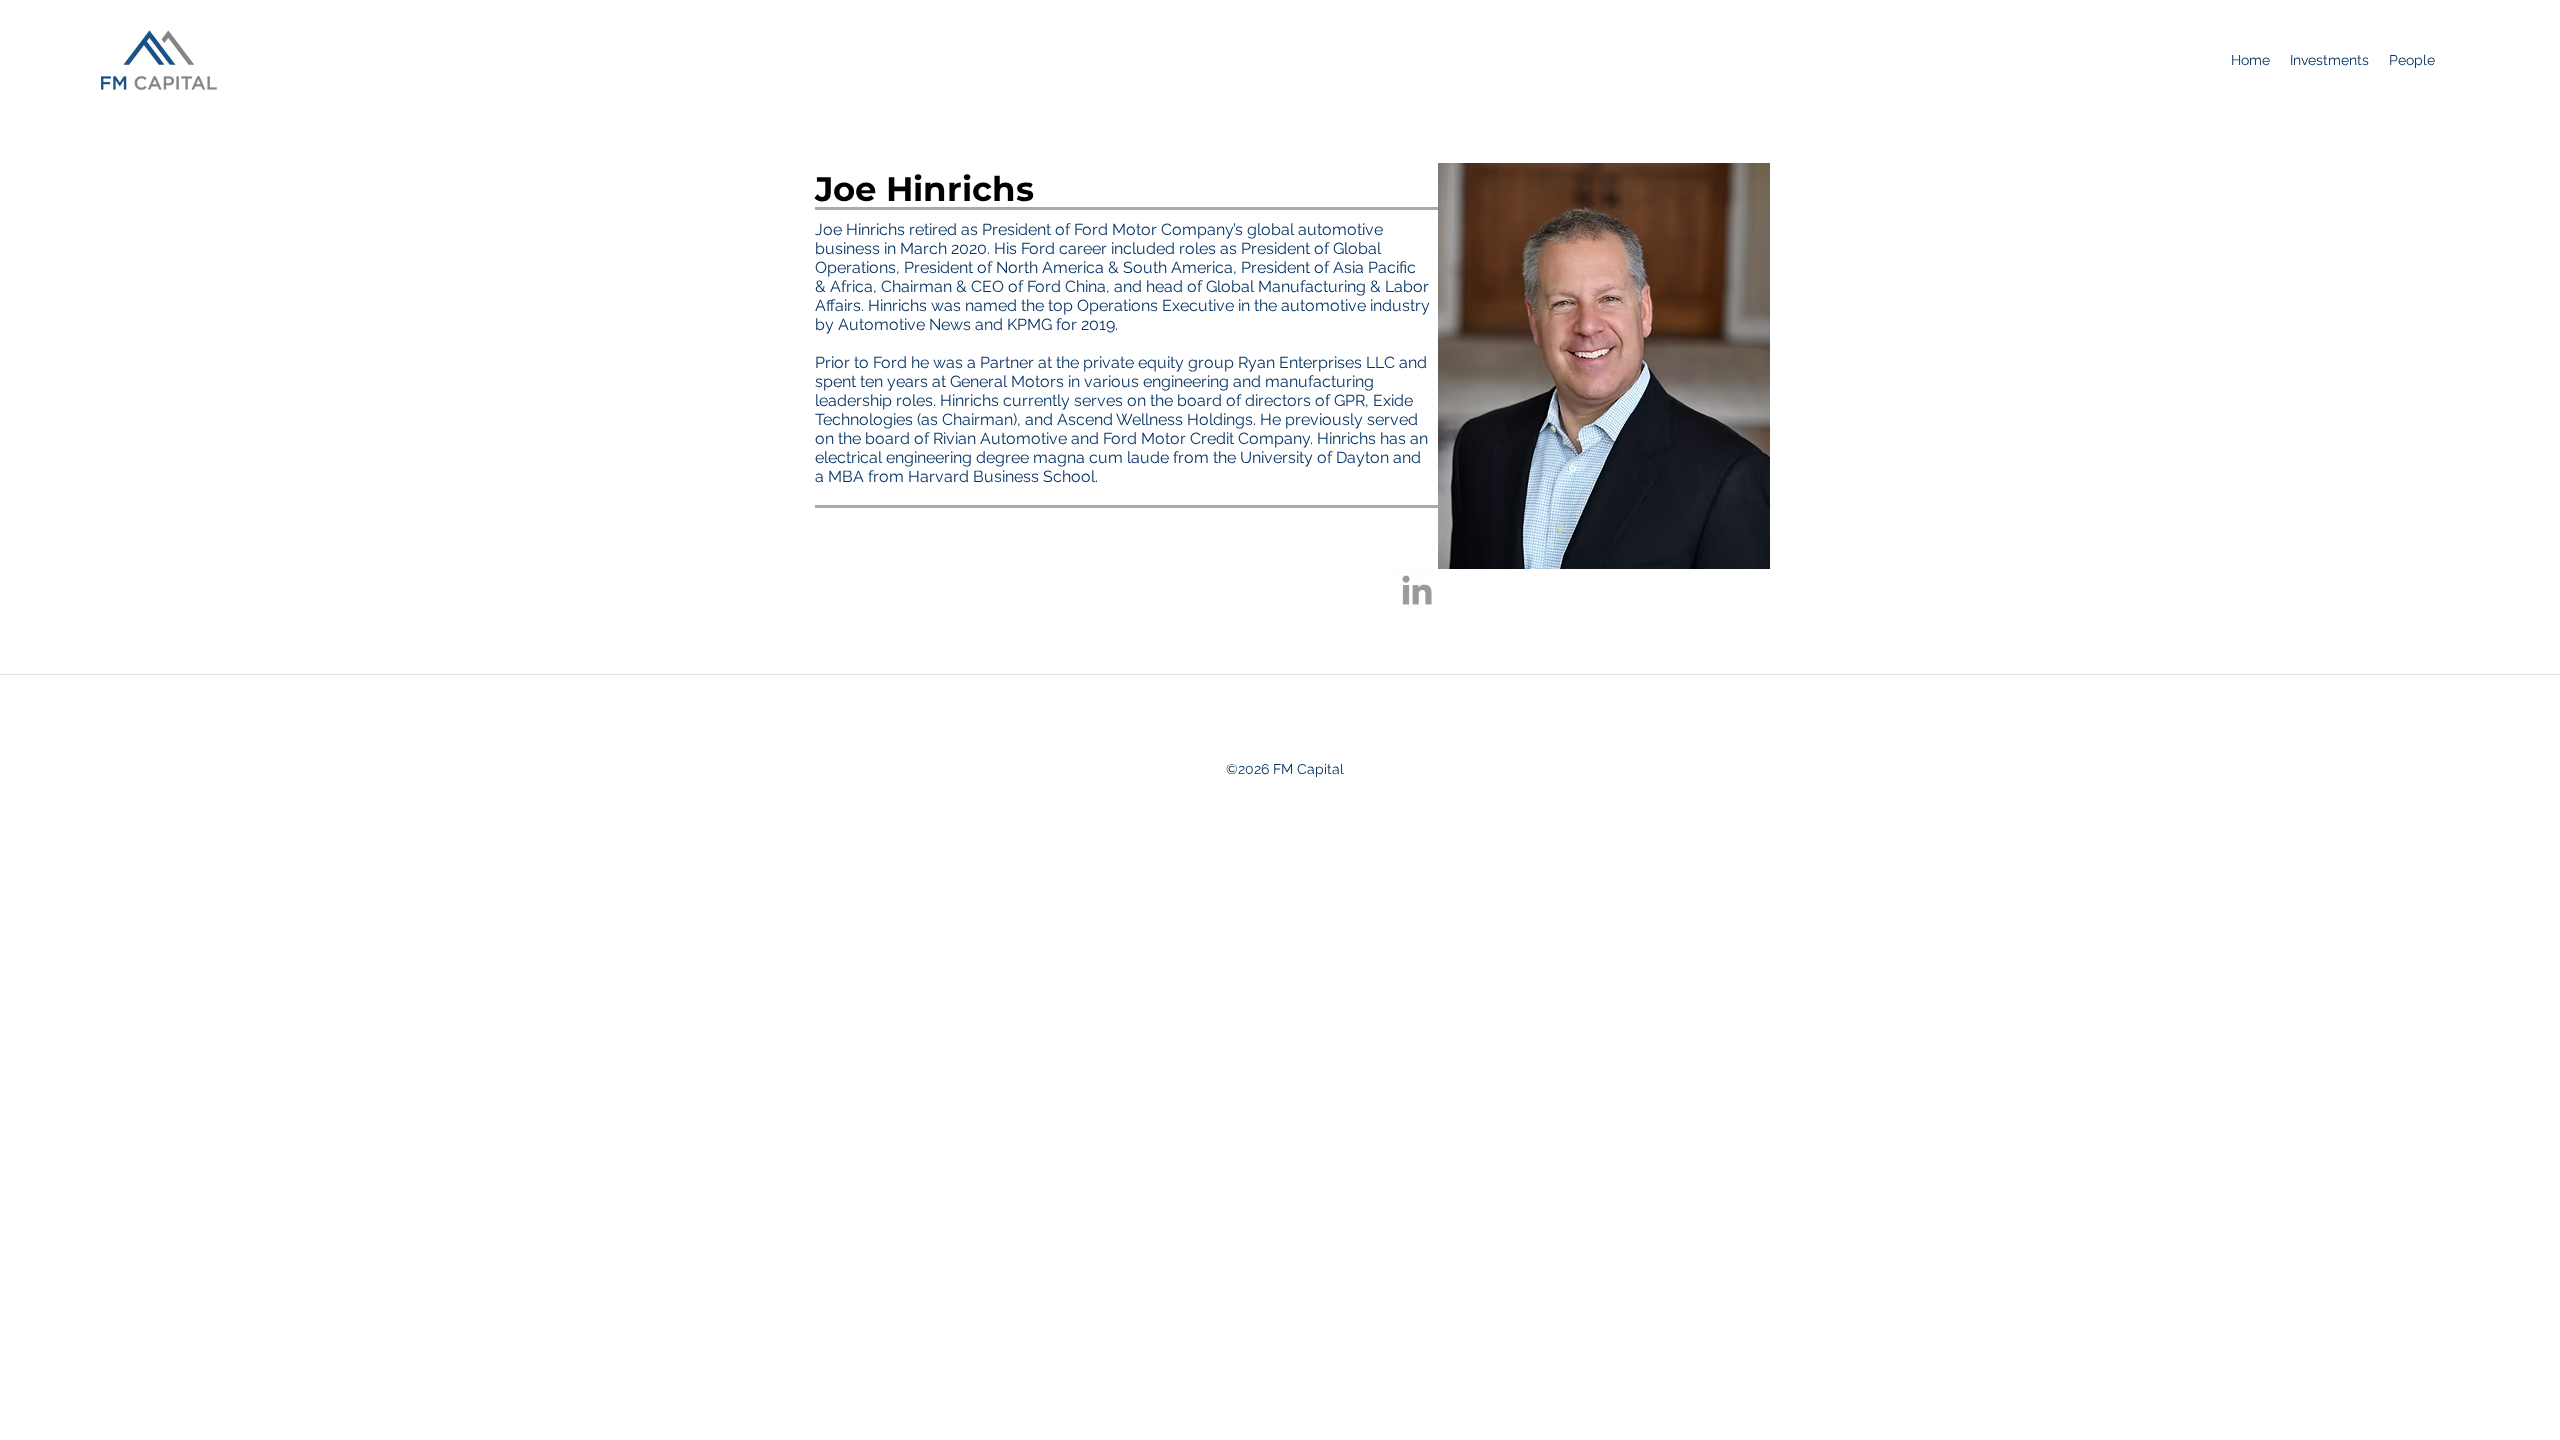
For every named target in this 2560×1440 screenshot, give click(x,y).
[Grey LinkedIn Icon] (1417, 590)
